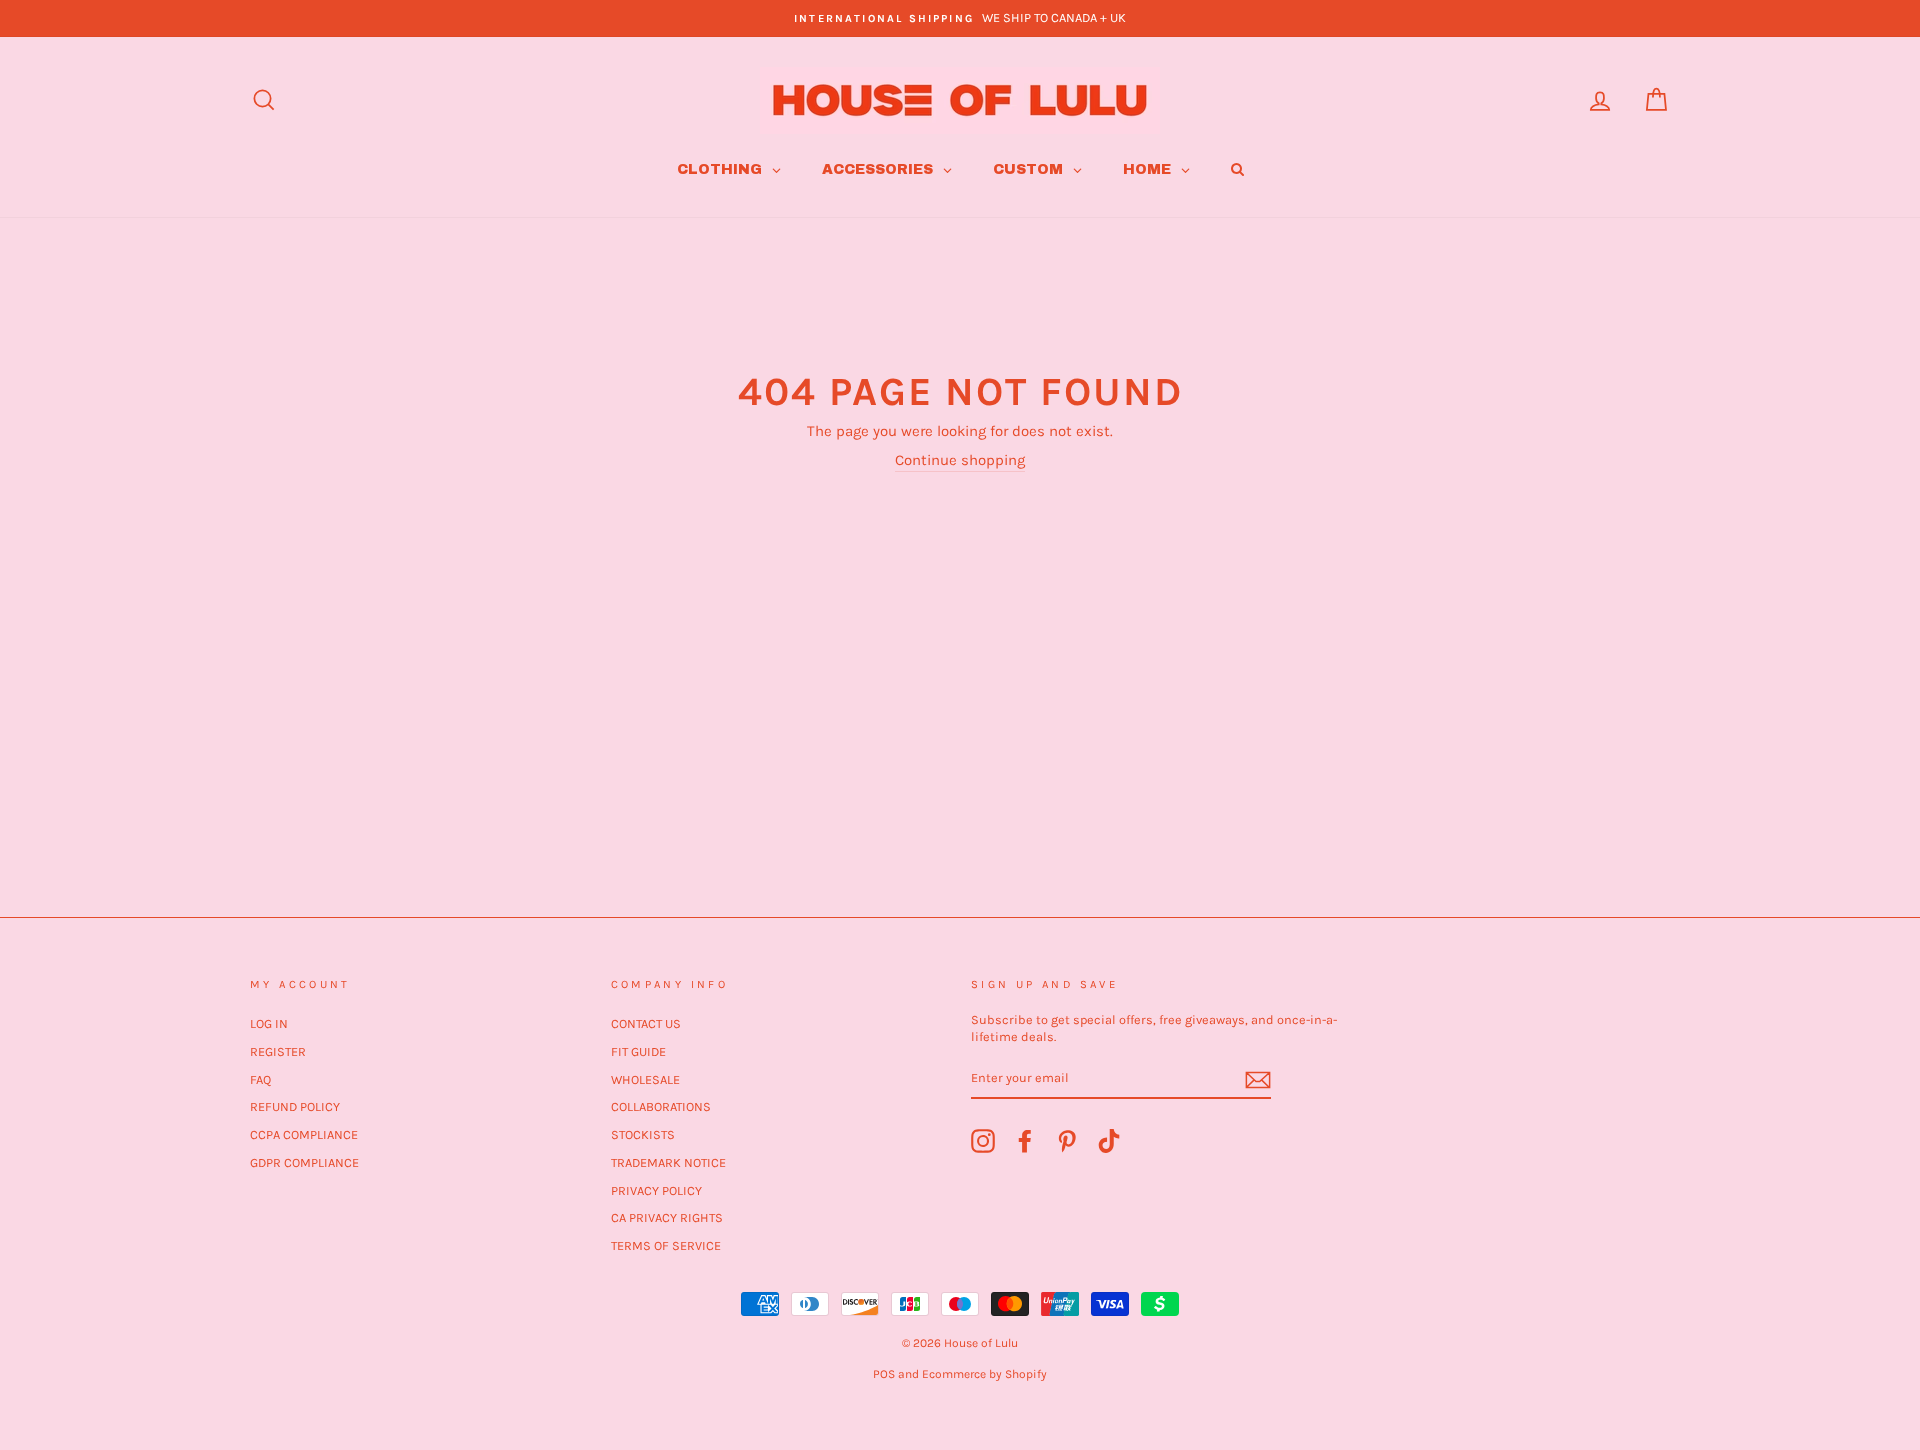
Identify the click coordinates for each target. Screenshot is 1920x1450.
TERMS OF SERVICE (666, 1245)
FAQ (260, 1079)
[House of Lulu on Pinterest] (1067, 1141)
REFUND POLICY (295, 1106)
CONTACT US (646, 1023)
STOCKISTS (643, 1134)
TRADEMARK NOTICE (668, 1162)
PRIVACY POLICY (656, 1190)
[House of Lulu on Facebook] (1025, 1141)
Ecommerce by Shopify (984, 1374)
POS (884, 1374)
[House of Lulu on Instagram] (983, 1141)
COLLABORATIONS (661, 1106)
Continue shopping (960, 460)
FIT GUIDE (638, 1051)
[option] (960, 18)
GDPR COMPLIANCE (304, 1162)
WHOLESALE (645, 1079)
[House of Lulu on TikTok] (1109, 1141)
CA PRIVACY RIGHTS (667, 1217)
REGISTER (278, 1051)
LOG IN (269, 1023)
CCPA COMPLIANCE (304, 1134)
